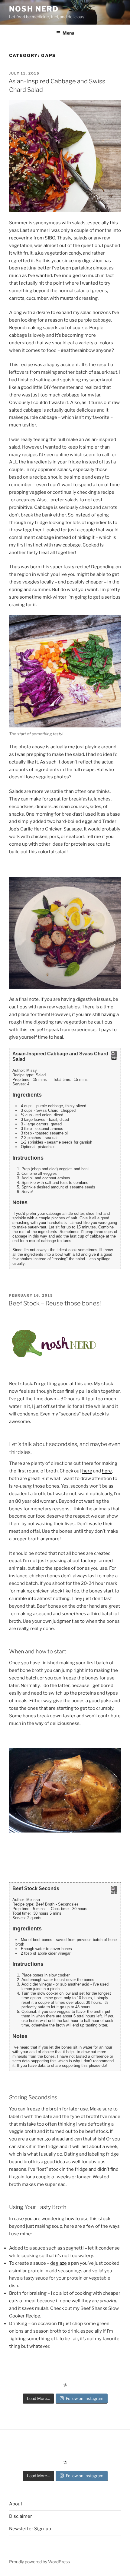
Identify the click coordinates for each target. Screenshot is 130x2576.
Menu (68, 33)
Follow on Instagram (85, 2398)
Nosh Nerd (34, 9)
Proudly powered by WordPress (39, 2562)
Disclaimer (21, 2516)
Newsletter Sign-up (30, 2529)
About (16, 2504)
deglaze (58, 2263)
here (87, 1471)
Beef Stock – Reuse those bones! (55, 1303)
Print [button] (114, 1058)
